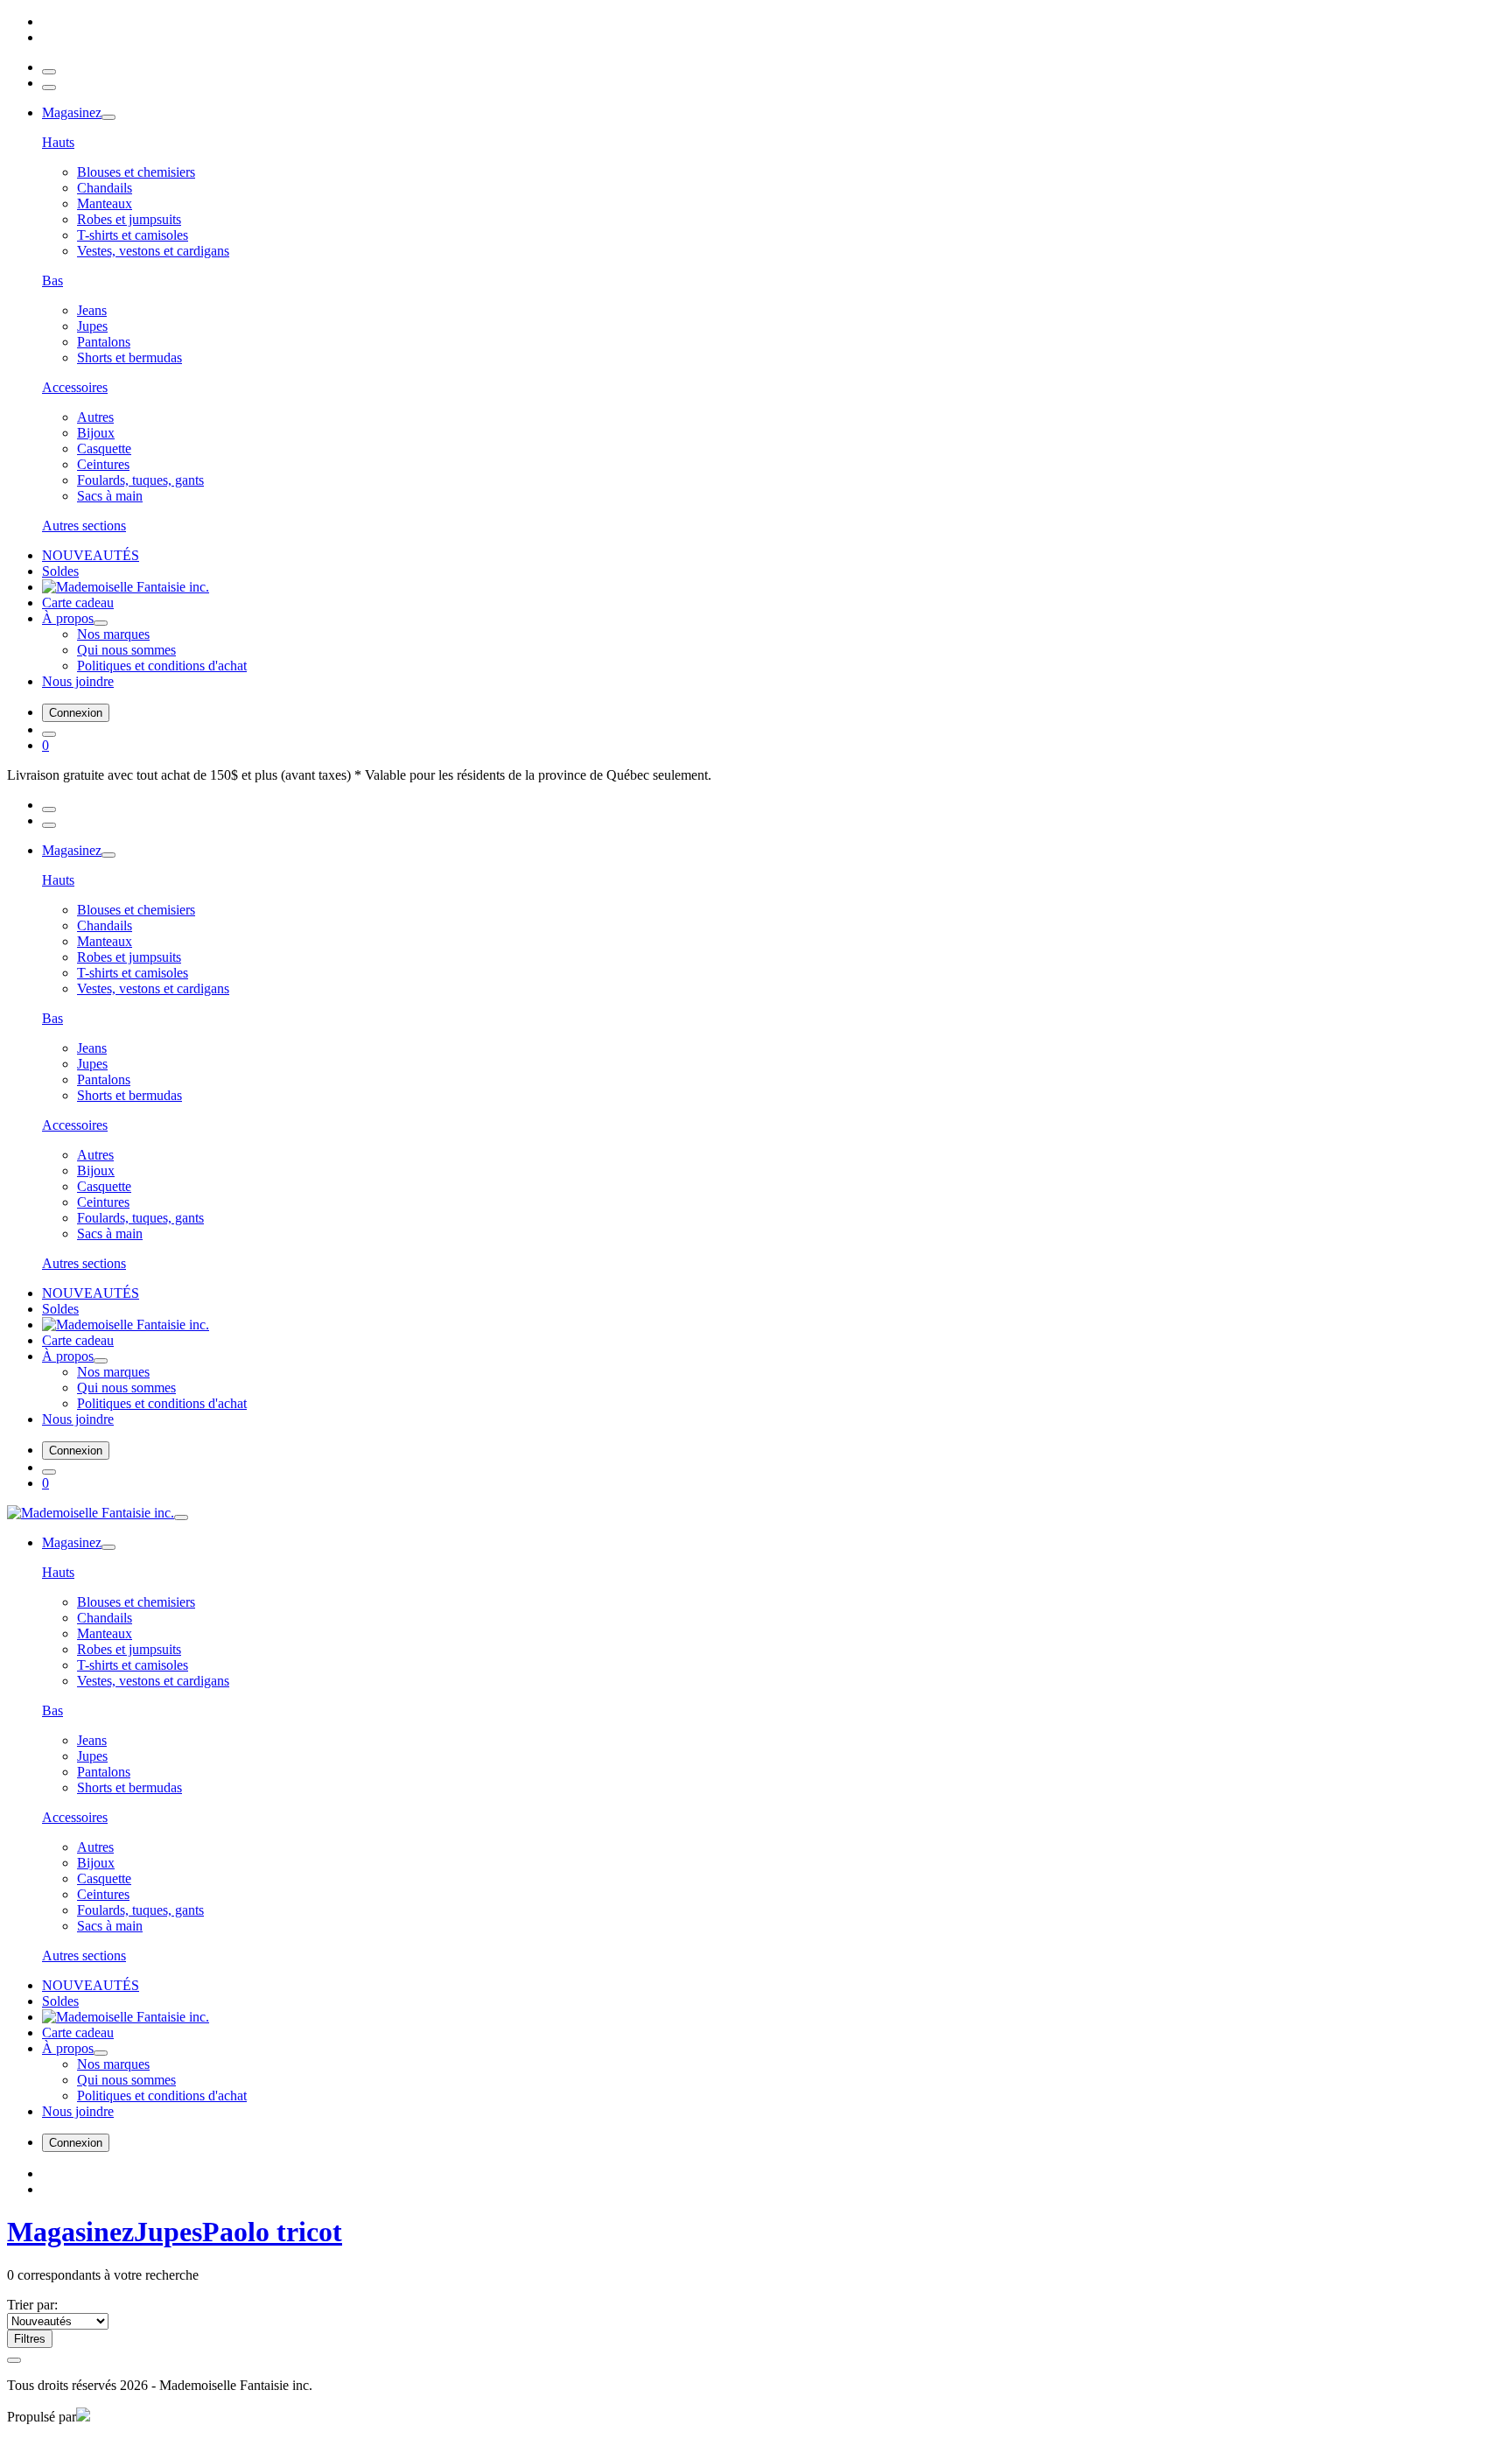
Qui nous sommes (126, 650)
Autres (95, 417)
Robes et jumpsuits (129, 219)
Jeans (92, 310)
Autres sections (84, 526)
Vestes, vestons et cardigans (153, 251)
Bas (52, 280)
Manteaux (105, 203)
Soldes (60, 571)
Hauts (58, 142)
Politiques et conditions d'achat (162, 666)
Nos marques (113, 634)
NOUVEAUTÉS (91, 555)
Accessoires (75, 387)
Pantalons (104, 342)
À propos (68, 618)
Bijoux (96, 433)
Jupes (92, 326)
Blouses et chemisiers (136, 172)
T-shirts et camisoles (133, 235)
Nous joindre (78, 681)
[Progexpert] (83, 2417)
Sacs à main (110, 496)
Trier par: (32, 2305)
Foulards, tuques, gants (140, 480)
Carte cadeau (78, 603)
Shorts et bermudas (129, 357)
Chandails (105, 188)
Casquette (104, 449)
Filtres (30, 2339)
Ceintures (103, 464)
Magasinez (72, 112)
